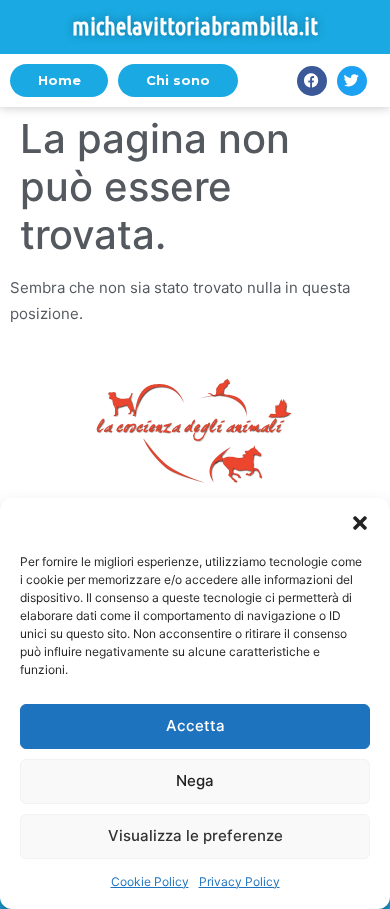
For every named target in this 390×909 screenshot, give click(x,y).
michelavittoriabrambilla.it (195, 26)
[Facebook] (312, 81)
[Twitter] (352, 81)
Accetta (195, 725)
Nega (195, 780)
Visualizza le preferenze (195, 835)
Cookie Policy (150, 881)
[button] (360, 523)
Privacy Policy (239, 881)
